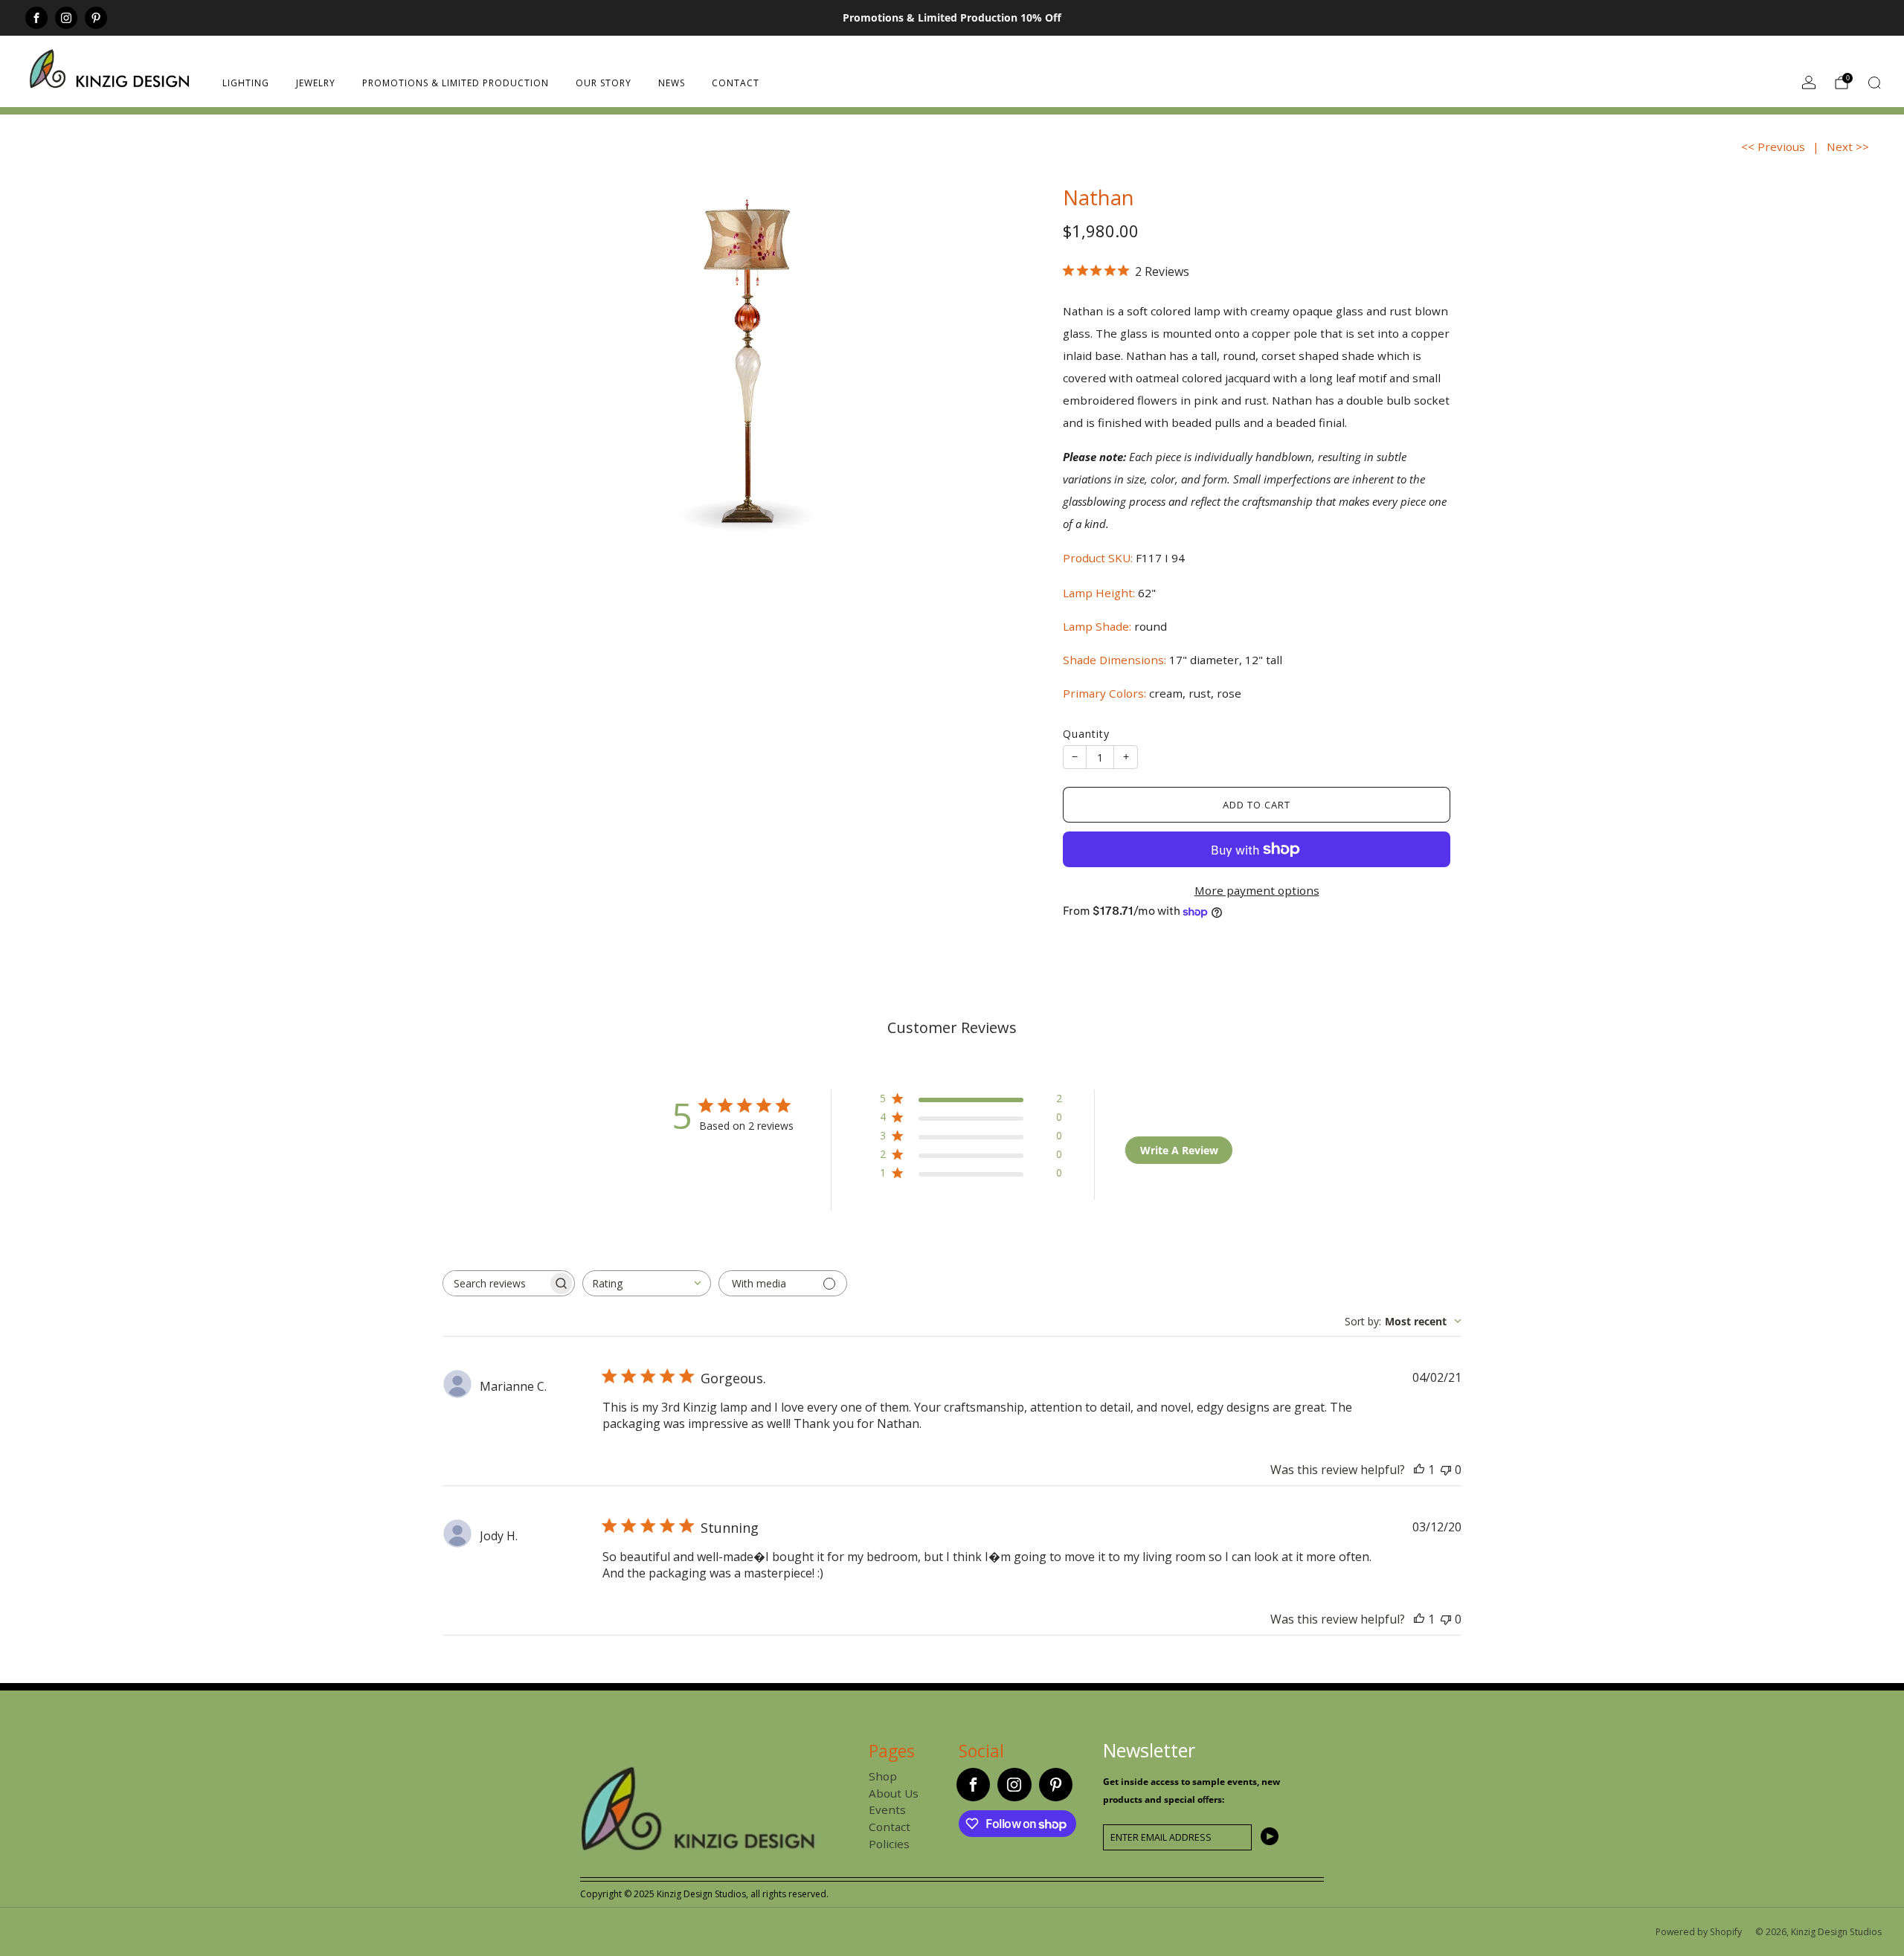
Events (887, 1809)
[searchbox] (495, 1283)
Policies (889, 1844)
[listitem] (952, 18)
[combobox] (647, 1283)
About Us (894, 1793)
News (672, 83)
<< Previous (1773, 147)
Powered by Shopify (1699, 1932)
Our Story (604, 83)
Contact (736, 83)
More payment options (1257, 890)
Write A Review (1179, 1150)
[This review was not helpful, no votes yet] (1446, 1470)
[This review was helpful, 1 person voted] (1419, 1470)
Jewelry (316, 83)
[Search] (1874, 83)
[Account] (1809, 83)
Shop (883, 1776)
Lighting (246, 83)
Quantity (1086, 734)
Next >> (1848, 147)
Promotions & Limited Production (456, 83)
